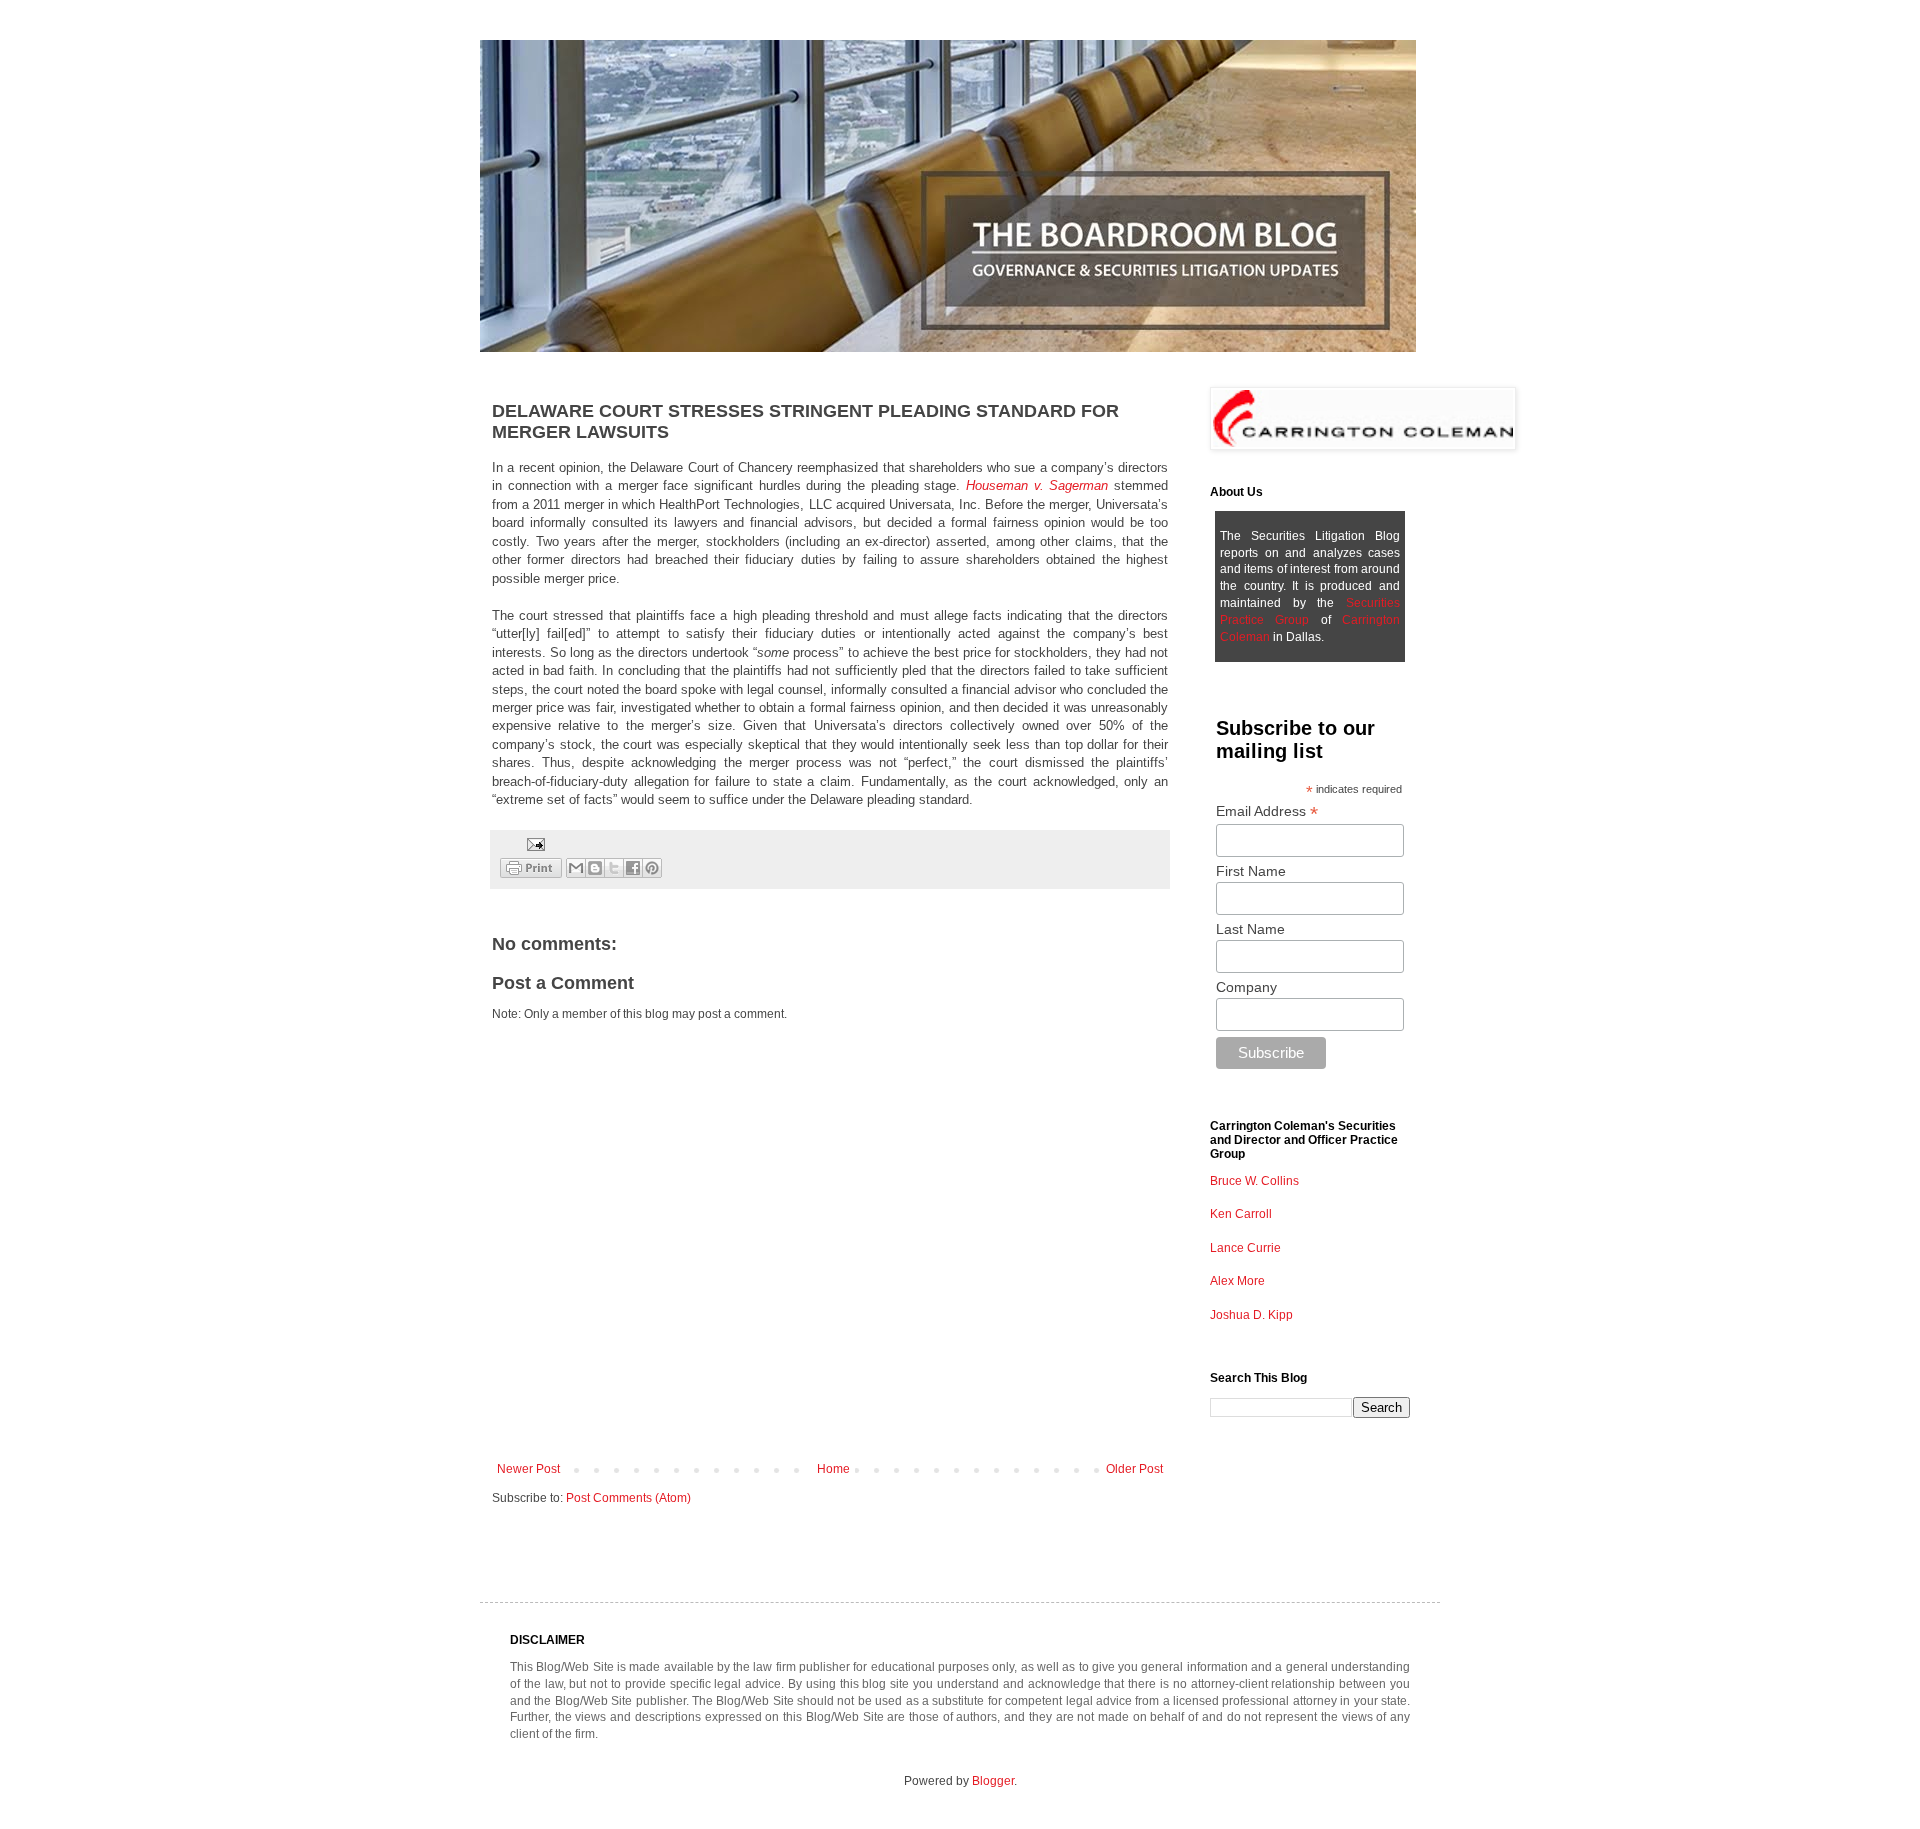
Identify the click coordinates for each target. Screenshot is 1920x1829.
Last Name (1250, 929)
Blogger (993, 1781)
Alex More (1237, 1281)
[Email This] (576, 868)
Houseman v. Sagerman (1037, 485)
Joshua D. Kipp (1251, 1315)
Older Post (1134, 1469)
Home (833, 1469)
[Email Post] (533, 843)
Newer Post (528, 1469)
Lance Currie (1245, 1248)
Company (1246, 987)
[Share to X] (614, 868)
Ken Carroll (1241, 1214)
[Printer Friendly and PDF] (531, 870)
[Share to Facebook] (633, 868)
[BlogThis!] (595, 868)
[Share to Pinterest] (652, 868)
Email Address (1267, 811)
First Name (1251, 871)
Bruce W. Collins (1254, 1181)
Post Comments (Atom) (628, 1498)
